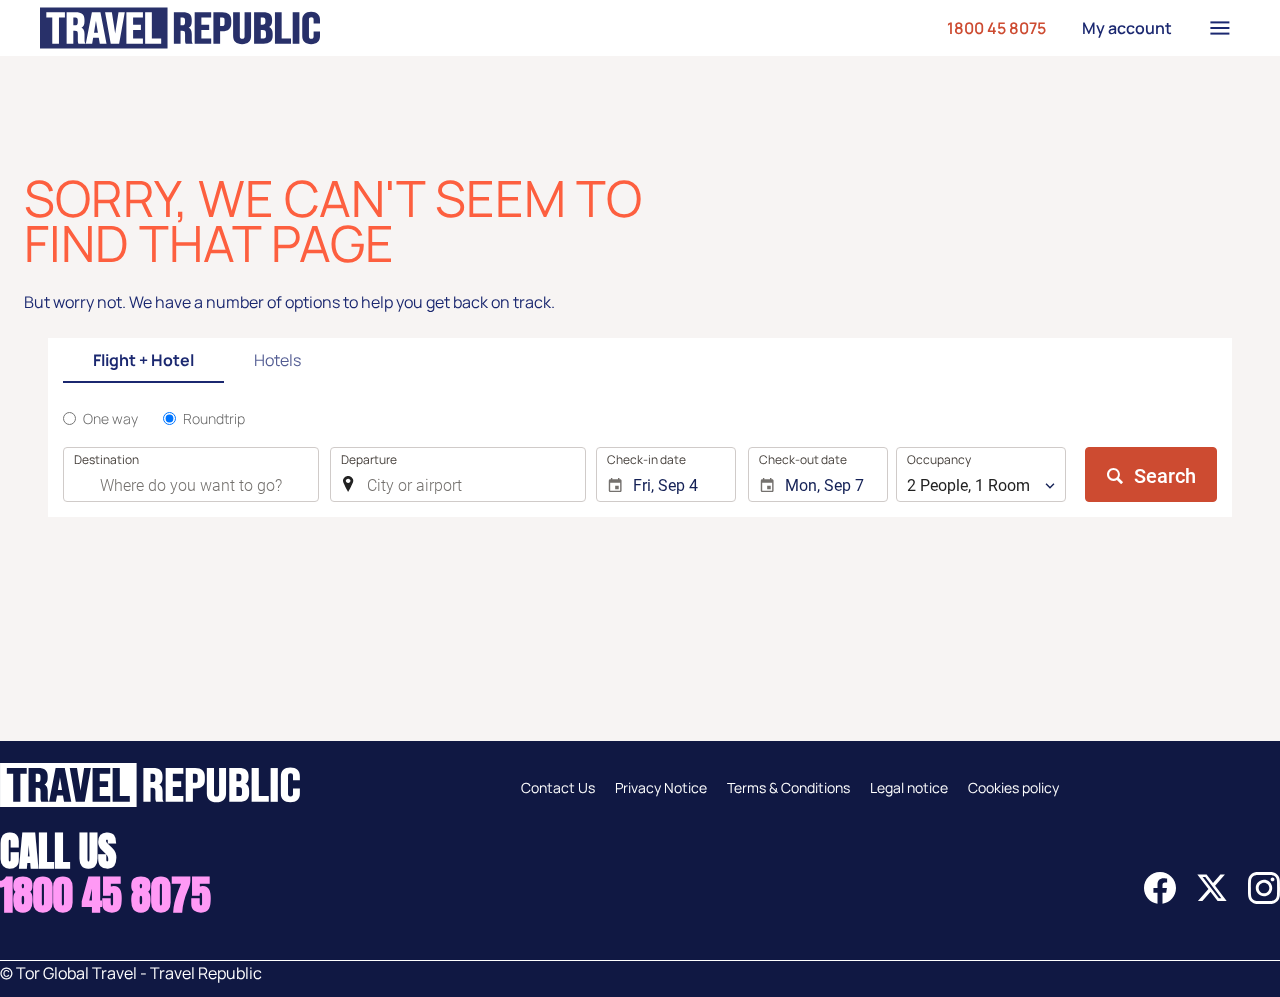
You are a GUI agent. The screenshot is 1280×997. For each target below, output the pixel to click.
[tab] (143, 361)
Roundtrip (214, 418)
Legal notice (909, 787)
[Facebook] (1160, 898)
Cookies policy (1013, 787)
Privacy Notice (661, 787)
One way (110, 418)
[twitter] (1212, 898)
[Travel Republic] (180, 28)
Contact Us (558, 787)
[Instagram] (1264, 898)
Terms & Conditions (788, 787)
